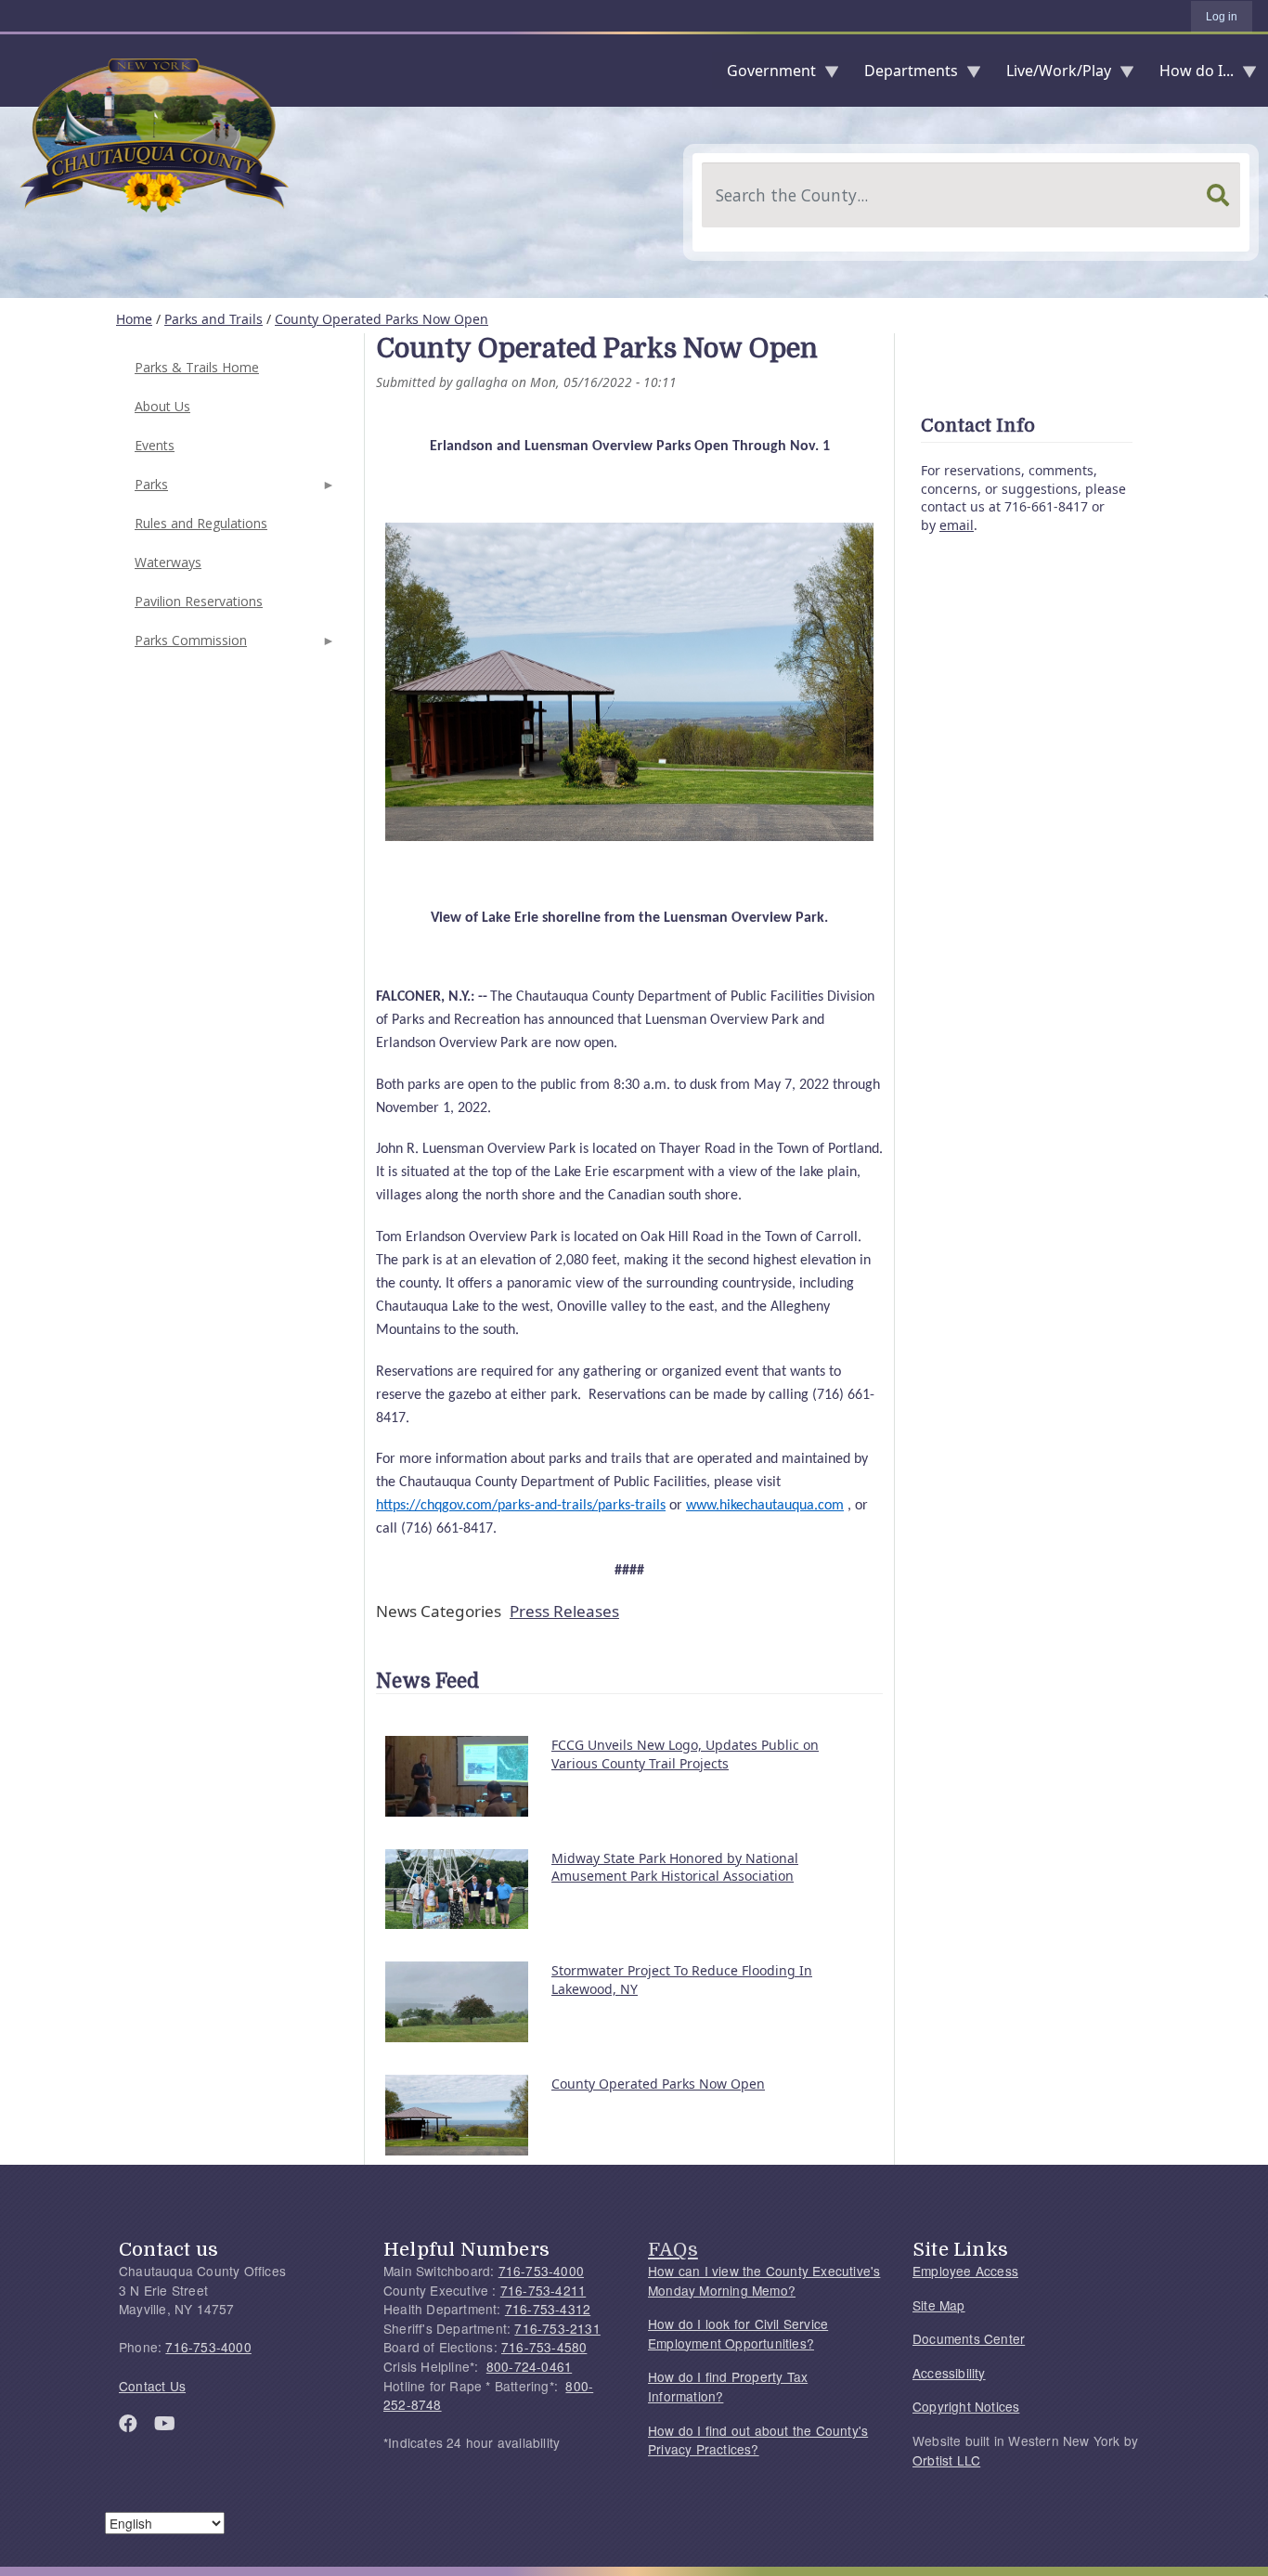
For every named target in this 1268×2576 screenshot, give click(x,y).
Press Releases (564, 1611)
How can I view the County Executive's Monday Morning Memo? (764, 2280)
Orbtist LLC (946, 2460)
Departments (904, 75)
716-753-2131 (557, 2328)
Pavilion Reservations (199, 601)
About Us (162, 406)
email (957, 525)
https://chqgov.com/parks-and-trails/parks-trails (521, 1506)
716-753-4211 (543, 2290)
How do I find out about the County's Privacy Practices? (758, 2440)
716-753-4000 (208, 2347)
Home (134, 319)
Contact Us (152, 2386)
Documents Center (969, 2338)
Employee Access (965, 2271)
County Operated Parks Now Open (382, 319)
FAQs (673, 2249)
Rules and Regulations (201, 523)
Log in (1222, 17)
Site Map (939, 2305)
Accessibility (949, 2373)
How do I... (1189, 75)
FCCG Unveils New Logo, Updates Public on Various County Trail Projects (685, 1754)
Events (155, 445)
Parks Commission (189, 646)
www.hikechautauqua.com (765, 1506)
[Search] (1218, 195)
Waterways (168, 562)
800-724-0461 (529, 2366)
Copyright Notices (966, 2406)
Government (764, 75)
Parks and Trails (213, 319)
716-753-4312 (548, 2309)
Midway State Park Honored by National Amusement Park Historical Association (675, 1867)
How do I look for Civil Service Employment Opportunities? (738, 2333)
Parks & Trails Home (197, 367)
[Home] (15, 71)
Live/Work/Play (1051, 75)
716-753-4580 (544, 2347)
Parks (149, 490)
